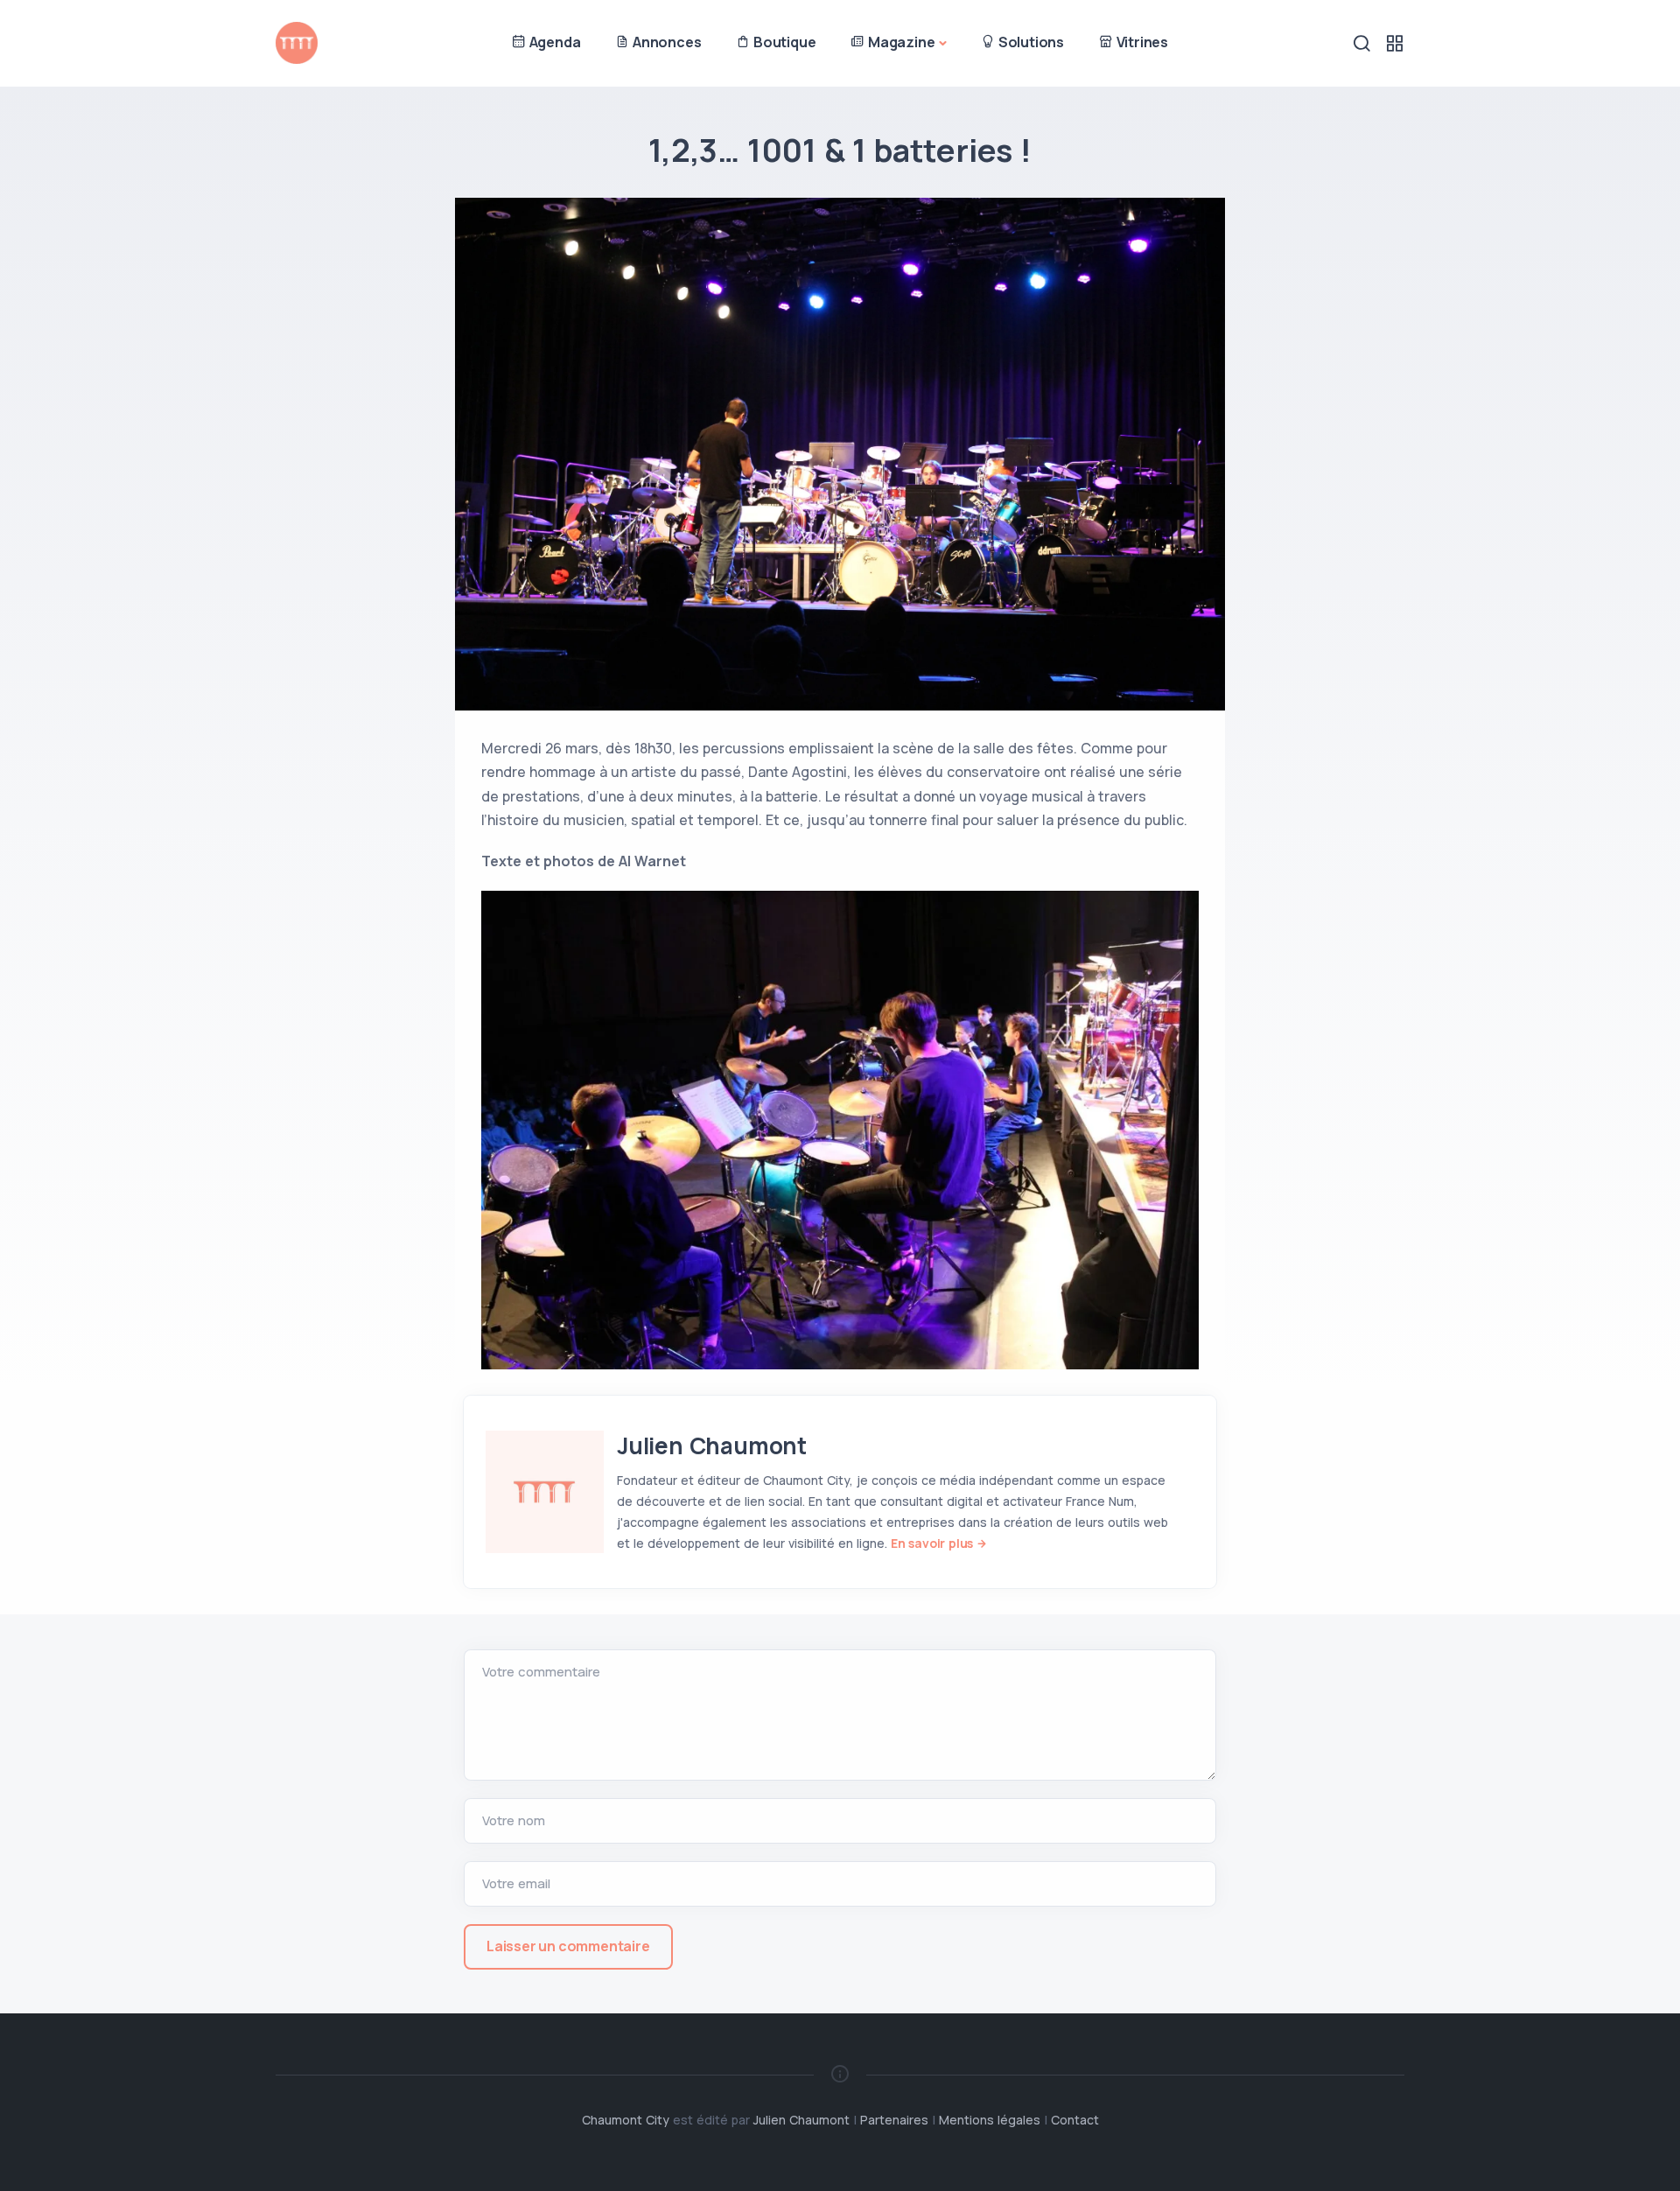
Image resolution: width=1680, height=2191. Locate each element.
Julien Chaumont (712, 1445)
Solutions (1029, 42)
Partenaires (894, 2120)
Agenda (553, 42)
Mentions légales (990, 2120)
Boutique (783, 42)
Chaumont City (626, 2120)
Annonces (665, 42)
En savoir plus (932, 1543)
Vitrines (1141, 42)
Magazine (899, 42)
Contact (1075, 2120)
